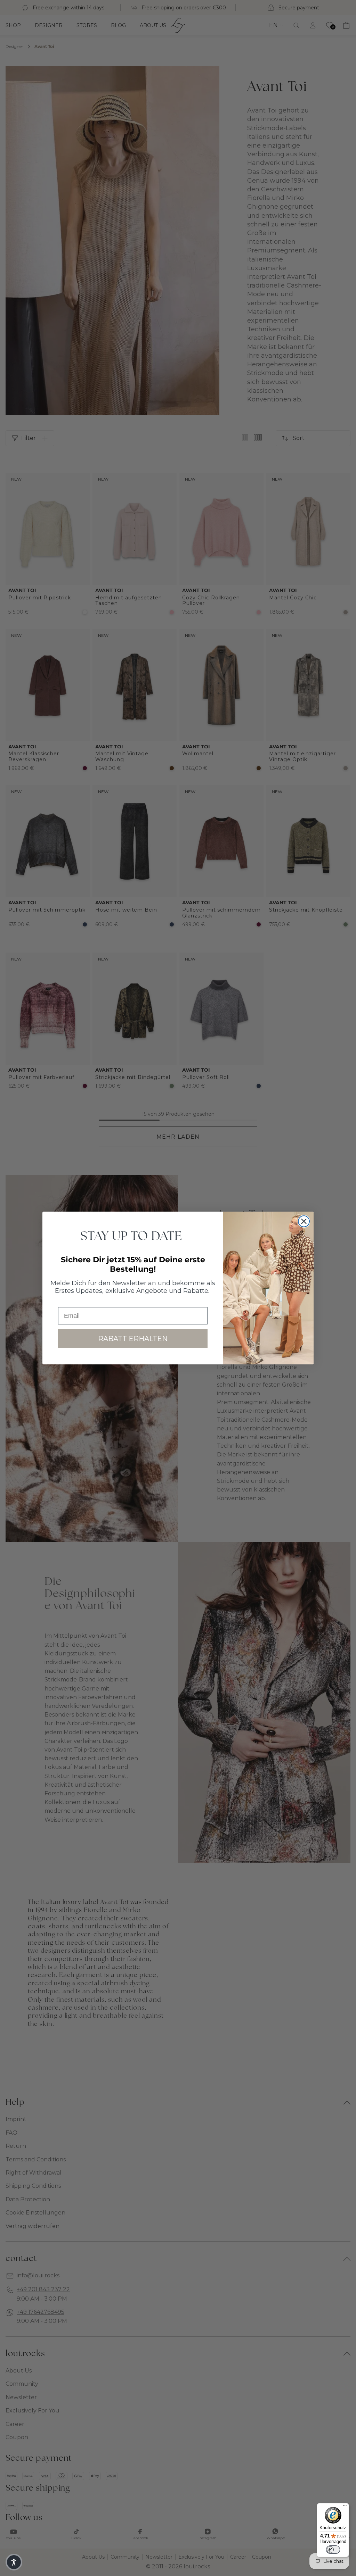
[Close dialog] (304, 1221)
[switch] (333, 2550)
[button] (14, 2562)
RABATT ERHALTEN (133, 1339)
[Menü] (345, 2507)
